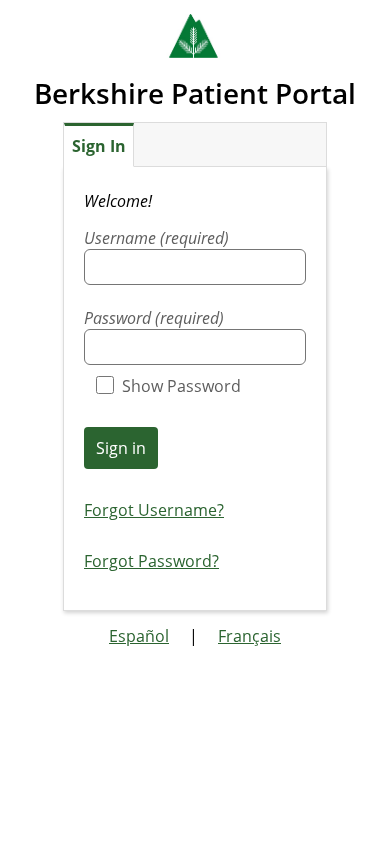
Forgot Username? (154, 510)
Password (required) (154, 318)
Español (139, 636)
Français (249, 636)
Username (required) (156, 238)
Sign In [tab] (99, 146)
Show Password (181, 386)
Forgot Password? (151, 561)
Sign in (121, 448)
